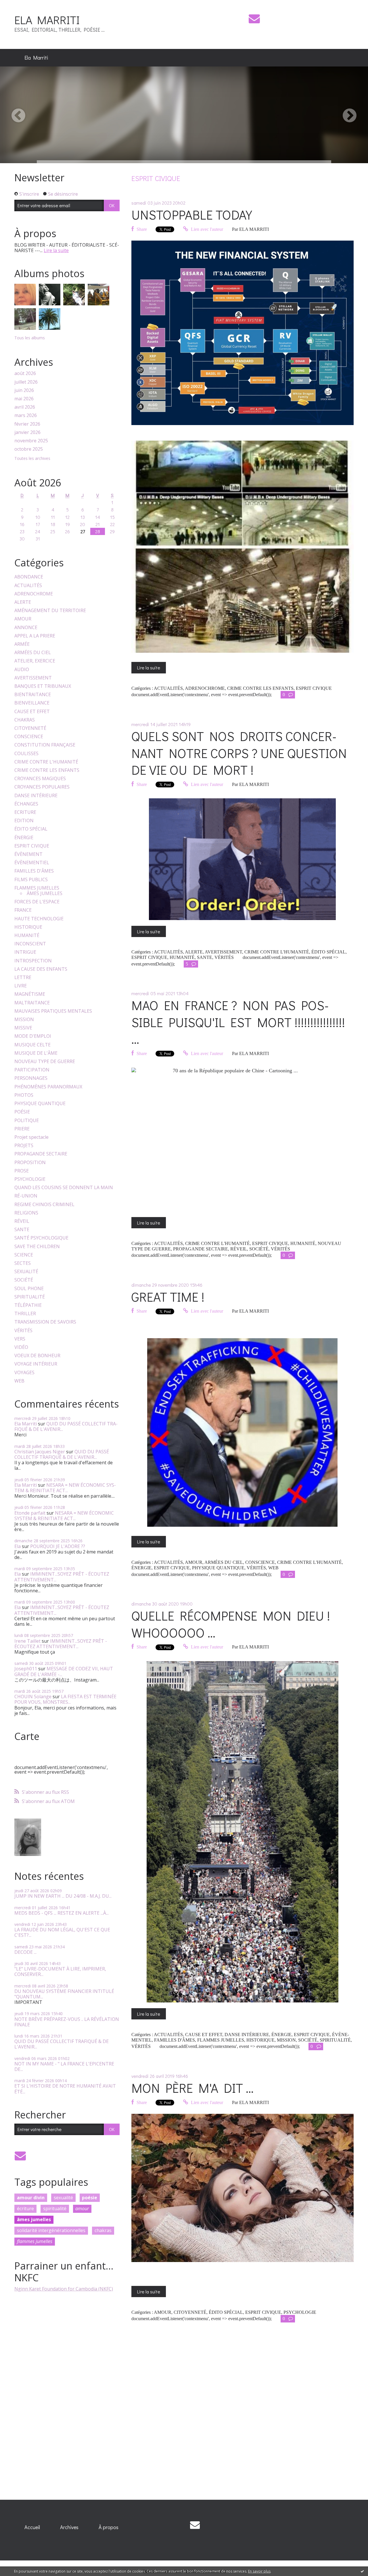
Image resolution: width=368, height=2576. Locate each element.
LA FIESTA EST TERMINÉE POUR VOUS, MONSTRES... (65, 1699)
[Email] (254, 19)
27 (83, 531)
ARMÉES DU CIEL (33, 653)
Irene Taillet (27, 1641)
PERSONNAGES (31, 1078)
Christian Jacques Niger (40, 1452)
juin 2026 (24, 390)
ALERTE (23, 602)
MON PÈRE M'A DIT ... (192, 2088)
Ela (18, 1546)
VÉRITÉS (23, 1331)
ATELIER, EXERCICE (35, 661)
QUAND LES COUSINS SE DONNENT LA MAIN (64, 1188)
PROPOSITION (30, 1163)
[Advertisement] (57, 2393)
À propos (109, 2527)
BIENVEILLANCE (32, 703)
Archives (69, 2527)
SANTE (22, 1230)
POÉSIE (22, 1112)
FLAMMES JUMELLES (37, 888)
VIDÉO (21, 1347)
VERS (20, 1339)
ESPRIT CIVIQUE (32, 846)
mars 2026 (26, 415)
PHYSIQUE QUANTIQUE (40, 1104)
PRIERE (22, 1129)
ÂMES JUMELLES (45, 893)
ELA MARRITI (47, 20)
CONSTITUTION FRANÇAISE (45, 745)
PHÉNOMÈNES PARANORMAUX (48, 1087)
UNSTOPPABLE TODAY (192, 215)
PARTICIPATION (32, 1070)
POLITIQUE (27, 1121)
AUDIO (22, 670)
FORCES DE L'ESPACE (37, 902)
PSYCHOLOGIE (30, 1179)
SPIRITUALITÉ (30, 1297)
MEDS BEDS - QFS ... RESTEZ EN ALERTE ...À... (62, 1913)
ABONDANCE (29, 577)
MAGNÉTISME (30, 994)
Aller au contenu (21, 5)
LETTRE (23, 977)
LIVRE (21, 986)
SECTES (23, 1263)
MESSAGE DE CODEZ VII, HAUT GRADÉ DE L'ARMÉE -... (64, 1671)
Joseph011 (26, 1669)
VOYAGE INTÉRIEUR (36, 1364)
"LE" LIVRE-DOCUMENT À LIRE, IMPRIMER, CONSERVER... (60, 1971)
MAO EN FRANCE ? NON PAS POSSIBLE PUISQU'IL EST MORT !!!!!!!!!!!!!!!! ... (238, 1022)
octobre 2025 (29, 449)
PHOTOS (24, 1095)
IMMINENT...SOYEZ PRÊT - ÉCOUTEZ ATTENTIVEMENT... (62, 1577)
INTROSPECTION (33, 961)
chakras (103, 2230)
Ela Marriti (36, 58)
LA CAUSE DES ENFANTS (41, 969)
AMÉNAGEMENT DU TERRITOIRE (50, 611)
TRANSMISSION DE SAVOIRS (45, 1322)
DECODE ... (25, 1952)
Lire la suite (56, 250)
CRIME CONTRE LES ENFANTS (47, 770)
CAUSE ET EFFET (32, 712)
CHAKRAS (25, 720)
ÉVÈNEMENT (28, 854)
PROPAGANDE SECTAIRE (41, 1154)
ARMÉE (22, 644)
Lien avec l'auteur (206, 229)
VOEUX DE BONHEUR (37, 1356)
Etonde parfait (30, 1513)
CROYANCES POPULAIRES (42, 787)
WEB (19, 1381)
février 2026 (27, 424)
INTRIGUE (25, 952)
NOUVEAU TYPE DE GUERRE (45, 1062)
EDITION (24, 821)
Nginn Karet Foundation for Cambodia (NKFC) (64, 2289)
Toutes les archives (32, 459)
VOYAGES (24, 1373)
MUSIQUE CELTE (32, 1045)
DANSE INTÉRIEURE (36, 796)
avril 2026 (25, 407)
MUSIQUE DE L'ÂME (36, 1053)
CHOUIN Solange (33, 1697)
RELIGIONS (26, 1213)
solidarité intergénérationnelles (51, 2230)
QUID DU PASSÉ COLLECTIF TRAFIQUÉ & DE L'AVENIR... (66, 1426)
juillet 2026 (26, 382)
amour (82, 2208)
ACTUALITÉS (28, 586)
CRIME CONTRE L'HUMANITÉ (46, 762)
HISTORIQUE (28, 927)
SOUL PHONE (29, 1289)
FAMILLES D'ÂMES (34, 871)
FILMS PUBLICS (31, 880)
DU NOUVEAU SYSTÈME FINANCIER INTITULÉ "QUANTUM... (64, 1994)
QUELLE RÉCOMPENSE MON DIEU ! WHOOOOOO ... (231, 1624)
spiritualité (55, 2208)
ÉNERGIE (24, 838)
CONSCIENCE (29, 737)
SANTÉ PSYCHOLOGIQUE (41, 1238)
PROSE (22, 1171)
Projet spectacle (31, 1137)
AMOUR (23, 619)
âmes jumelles (34, 2219)
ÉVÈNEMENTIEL (32, 863)
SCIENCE (24, 1255)
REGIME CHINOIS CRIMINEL (44, 1205)
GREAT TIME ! (168, 1297)
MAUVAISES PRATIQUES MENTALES (53, 1011)
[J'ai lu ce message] (362, 2571)
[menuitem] (36, 58)
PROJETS (24, 1146)
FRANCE (23, 910)
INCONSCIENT (30, 944)
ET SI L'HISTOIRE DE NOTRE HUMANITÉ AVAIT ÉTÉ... (65, 2089)
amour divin (31, 2198)
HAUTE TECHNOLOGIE (39, 919)
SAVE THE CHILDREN (37, 1247)
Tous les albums (30, 338)
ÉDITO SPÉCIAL (31, 829)
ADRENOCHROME (34, 594)
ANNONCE (26, 628)
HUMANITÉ (27, 935)
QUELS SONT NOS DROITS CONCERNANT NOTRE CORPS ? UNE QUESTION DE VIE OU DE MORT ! (239, 753)
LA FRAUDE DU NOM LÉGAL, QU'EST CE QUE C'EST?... (62, 1932)
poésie (90, 2198)
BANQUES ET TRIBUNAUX (43, 686)
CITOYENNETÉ (30, 728)
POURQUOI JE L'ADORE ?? (58, 1546)
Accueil (32, 2527)
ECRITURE (25, 812)
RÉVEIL (22, 1221)
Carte (27, 1736)
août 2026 (25, 373)
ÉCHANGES (26, 804)
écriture (25, 2208)
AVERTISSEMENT (33, 678)
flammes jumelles (35, 2241)
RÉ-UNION (26, 1196)
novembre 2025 (31, 441)
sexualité (63, 2198)
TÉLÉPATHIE (28, 1305)
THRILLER (25, 1314)
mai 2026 (24, 399)
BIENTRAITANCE (33, 695)
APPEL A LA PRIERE (35, 636)
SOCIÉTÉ (24, 1280)
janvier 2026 (27, 432)
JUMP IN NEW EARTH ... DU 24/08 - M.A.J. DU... (63, 1896)
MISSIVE (23, 1028)
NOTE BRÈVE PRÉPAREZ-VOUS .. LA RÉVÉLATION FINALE (67, 2022)
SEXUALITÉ (26, 1272)
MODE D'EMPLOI (33, 1036)
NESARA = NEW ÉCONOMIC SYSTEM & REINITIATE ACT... (65, 1488)
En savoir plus (259, 2571)
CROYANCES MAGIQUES (40, 779)
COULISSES (26, 754)
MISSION (24, 1019)
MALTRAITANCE (32, 1003)
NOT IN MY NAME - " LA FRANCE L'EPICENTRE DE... (64, 2066)
